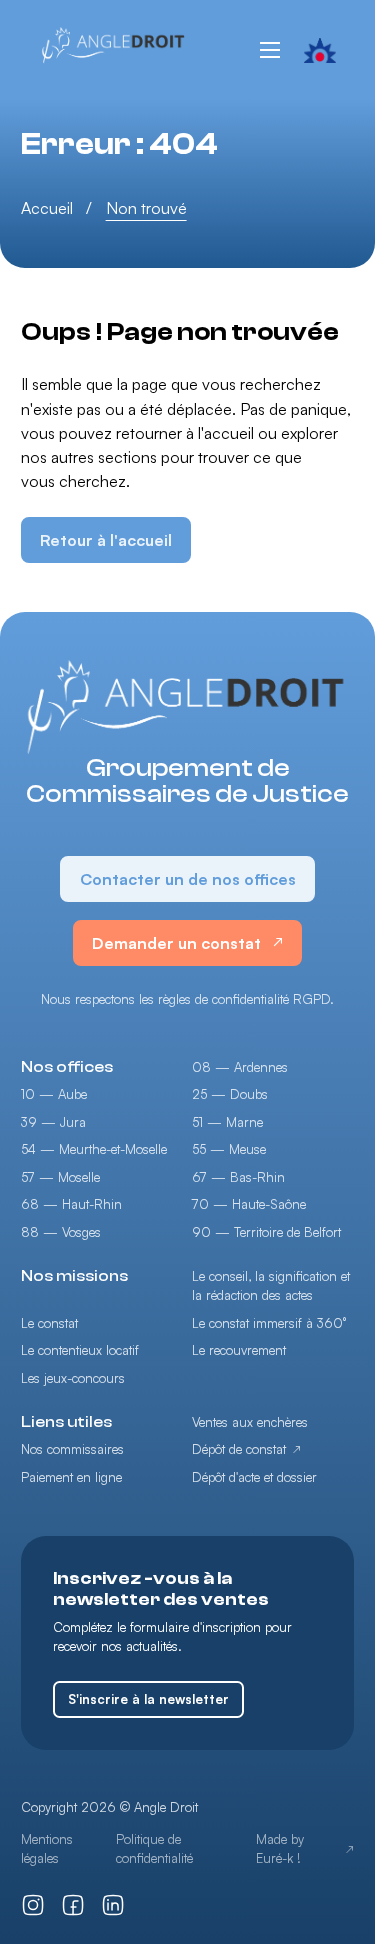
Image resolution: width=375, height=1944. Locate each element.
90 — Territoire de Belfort (266, 1232)
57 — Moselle (60, 1177)
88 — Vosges (61, 1232)
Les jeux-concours (73, 1378)
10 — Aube (54, 1094)
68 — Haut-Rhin (71, 1204)
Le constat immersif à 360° (269, 1323)
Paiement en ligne (71, 1477)
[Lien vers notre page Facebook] (73, 1905)
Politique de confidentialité (154, 1849)
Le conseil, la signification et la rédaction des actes (271, 1286)
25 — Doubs (230, 1094)
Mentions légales (47, 1849)
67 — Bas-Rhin (238, 1177)
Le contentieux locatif (80, 1350)
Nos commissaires (72, 1449)
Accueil (47, 208)
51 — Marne (227, 1122)
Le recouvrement (239, 1350)
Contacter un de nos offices (188, 879)
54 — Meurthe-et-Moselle (94, 1149)
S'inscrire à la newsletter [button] (148, 1699)
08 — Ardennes (240, 1067)
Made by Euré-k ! (280, 1849)
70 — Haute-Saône (249, 1204)
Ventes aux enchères (250, 1422)
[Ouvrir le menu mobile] (270, 50)
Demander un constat (176, 943)
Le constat (49, 1323)
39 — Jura (53, 1122)
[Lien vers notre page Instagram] (33, 1905)
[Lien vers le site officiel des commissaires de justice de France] (320, 49)
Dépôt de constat (239, 1449)
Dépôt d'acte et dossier (254, 1477)
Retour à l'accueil (106, 540)
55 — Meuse (229, 1149)
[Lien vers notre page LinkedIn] (113, 1905)
